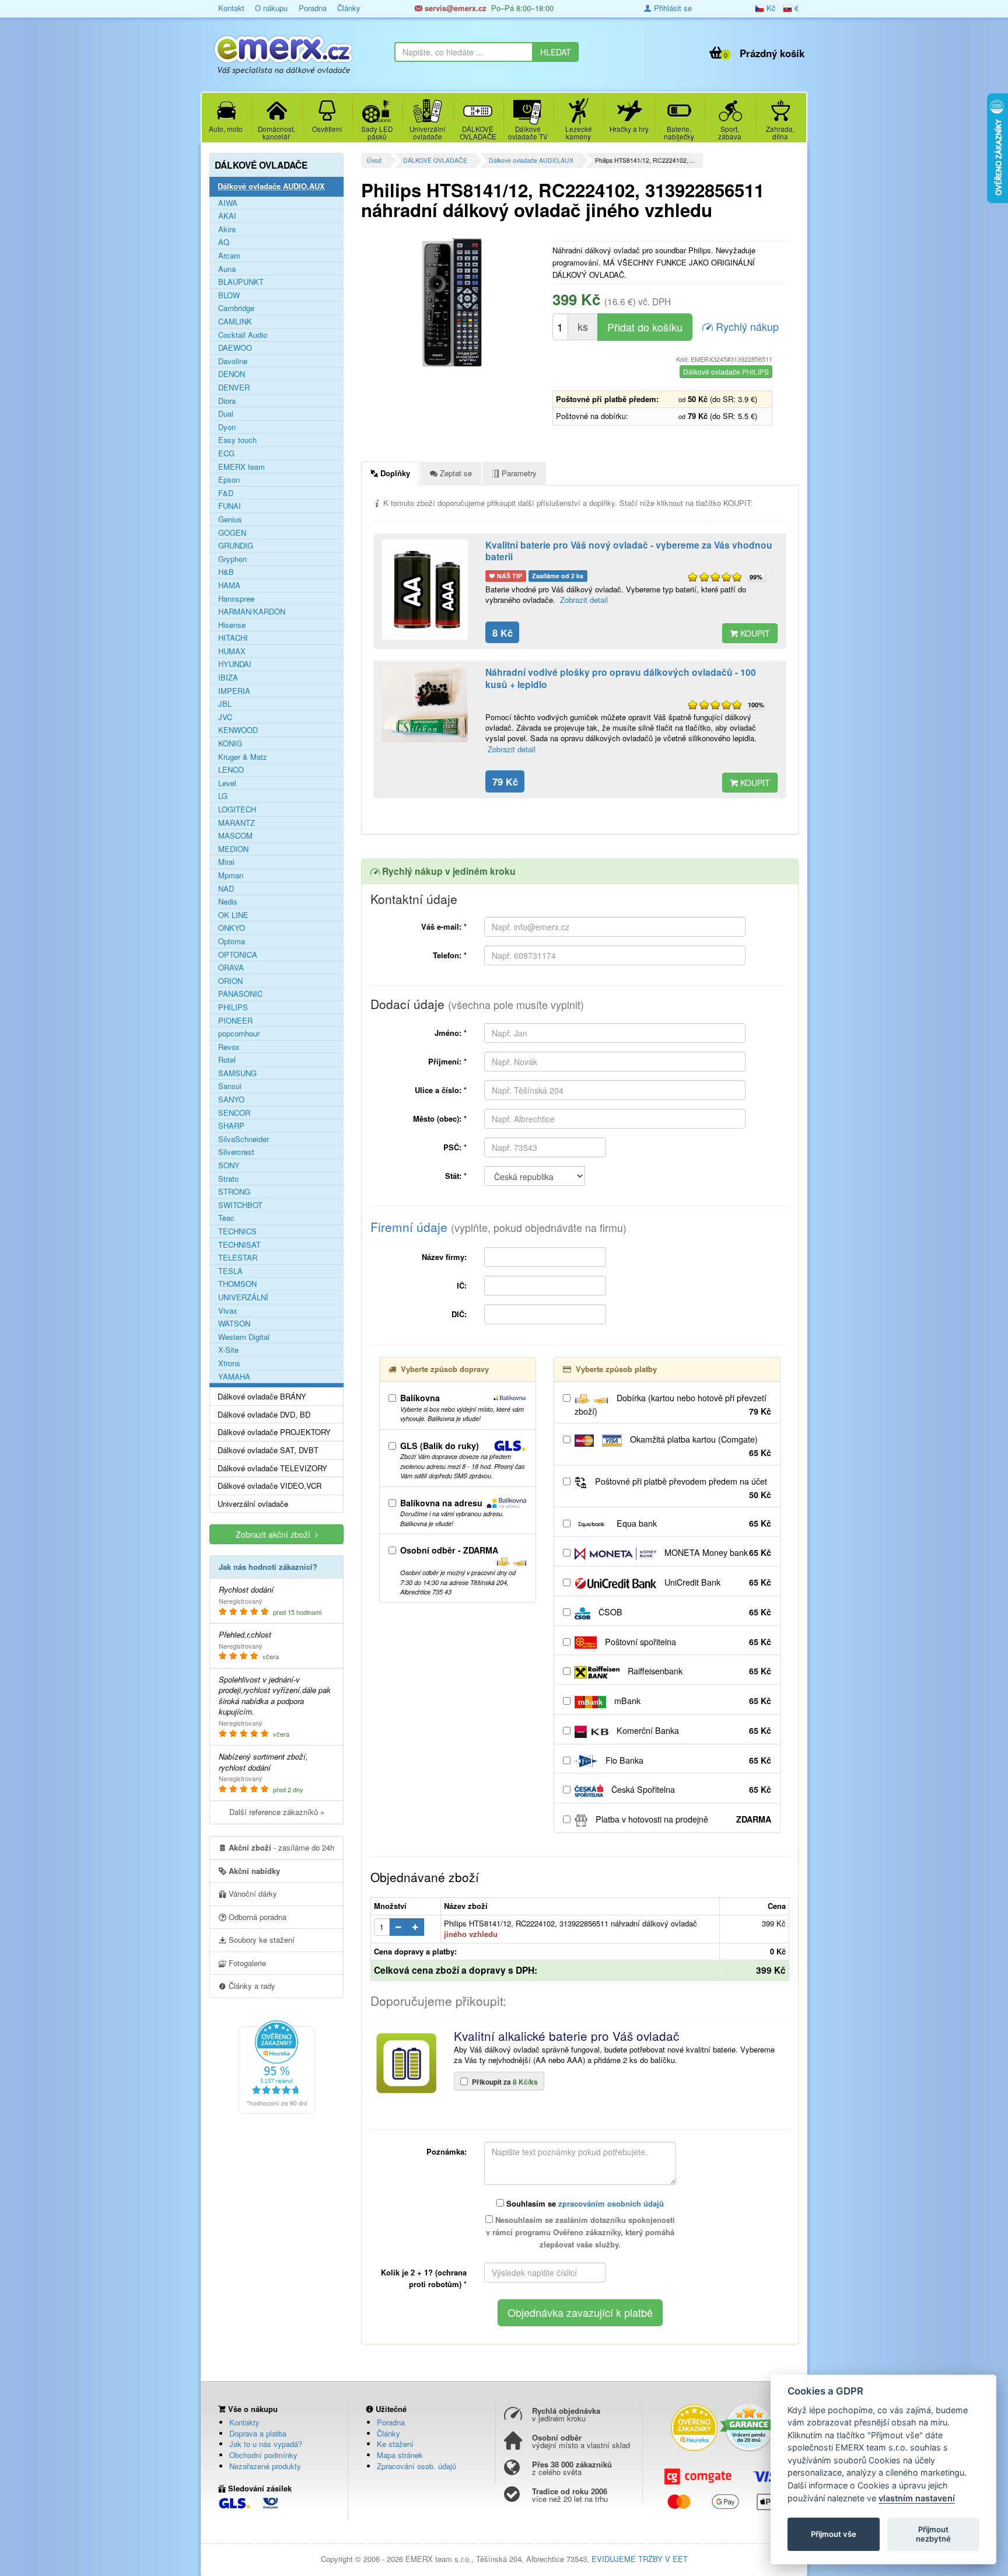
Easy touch (237, 440)
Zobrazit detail (584, 600)
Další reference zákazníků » (277, 1812)
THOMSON (237, 1284)
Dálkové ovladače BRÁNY (262, 1397)
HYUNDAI (235, 664)
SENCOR (234, 1113)
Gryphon (232, 559)
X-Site (228, 1350)
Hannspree (236, 599)
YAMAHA (234, 1377)
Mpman (231, 875)
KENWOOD (238, 730)
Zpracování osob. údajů (416, 2466)
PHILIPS (233, 1007)
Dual (226, 414)
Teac (226, 1218)
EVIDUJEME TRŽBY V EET (640, 2559)
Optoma (232, 941)
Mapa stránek (400, 2455)
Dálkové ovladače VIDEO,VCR (269, 1486)
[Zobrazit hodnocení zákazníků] (715, 577)
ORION (230, 981)
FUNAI (230, 506)
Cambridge (236, 308)
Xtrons (229, 1363)
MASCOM (235, 836)
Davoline (233, 361)
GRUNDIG (236, 546)
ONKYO (232, 928)
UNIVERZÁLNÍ (243, 1297)
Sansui (230, 1086)
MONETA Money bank (717, 1552)
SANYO (231, 1099)
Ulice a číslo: (441, 1090)
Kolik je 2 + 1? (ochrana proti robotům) (424, 2278)
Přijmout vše (834, 2534)
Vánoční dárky (252, 1893)
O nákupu (271, 8)
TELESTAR (238, 1258)
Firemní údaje (498, 1227)
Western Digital (244, 1337)
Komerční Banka (693, 1730)
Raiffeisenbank (698, 1671)
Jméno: (451, 1033)
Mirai (226, 862)
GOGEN (232, 533)
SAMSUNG (237, 1073)
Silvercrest (236, 1152)
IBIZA (228, 678)
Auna (227, 269)
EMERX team (242, 467)
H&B (226, 572)
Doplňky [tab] (394, 473)
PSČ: (455, 1147)
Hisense (232, 625)
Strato (228, 1179)
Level (227, 783)
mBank (692, 1701)
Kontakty (244, 2422)
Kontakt (231, 8)
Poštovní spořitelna (687, 1642)
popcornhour (239, 1034)
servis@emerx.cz (454, 8)
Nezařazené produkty (265, 2466)
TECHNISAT (239, 1245)
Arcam (229, 256)
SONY (229, 1165)
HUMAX (232, 651)
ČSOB (684, 1612)
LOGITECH (237, 809)
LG (223, 796)
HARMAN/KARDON (252, 612)
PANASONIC (240, 994)
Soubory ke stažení (260, 1940)
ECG (226, 453)
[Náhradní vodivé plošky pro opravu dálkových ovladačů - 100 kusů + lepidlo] (425, 704)
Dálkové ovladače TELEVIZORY (272, 1468)
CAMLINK (235, 322)
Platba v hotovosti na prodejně (682, 1819)
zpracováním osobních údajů (611, 2203)
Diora (227, 401)
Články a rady (251, 1986)
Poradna (313, 8)
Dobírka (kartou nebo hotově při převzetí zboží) (673, 1404)
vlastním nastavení (917, 2498)
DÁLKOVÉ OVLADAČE (435, 160)
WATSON (234, 1324)
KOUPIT (754, 633)
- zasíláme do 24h (281, 1847)
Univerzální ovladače (253, 1504)
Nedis (228, 902)
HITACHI (233, 638)
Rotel (227, 1060)
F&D (226, 493)
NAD (226, 889)
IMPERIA (234, 691)
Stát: (456, 1176)
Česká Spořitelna (690, 1789)
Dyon (227, 427)
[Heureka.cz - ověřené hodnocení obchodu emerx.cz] (276, 2066)
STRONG (234, 1192)
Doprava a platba (258, 2433)
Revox (229, 1047)
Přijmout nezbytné (933, 2534)
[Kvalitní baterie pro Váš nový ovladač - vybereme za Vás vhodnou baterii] (425, 590)
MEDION (233, 849)
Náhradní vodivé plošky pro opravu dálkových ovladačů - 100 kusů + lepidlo (621, 678)
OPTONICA (238, 955)
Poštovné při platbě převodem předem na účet (682, 1488)
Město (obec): (440, 1118)
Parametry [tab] (518, 473)
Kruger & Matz (243, 757)
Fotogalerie (246, 1963)
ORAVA (231, 968)
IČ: (462, 1285)
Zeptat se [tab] (455, 473)
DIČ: (459, 1314)
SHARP (231, 1126)
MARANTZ (237, 823)
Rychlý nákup (746, 326)
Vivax (228, 1311)
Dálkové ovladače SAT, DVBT (268, 1450)
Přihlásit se (672, 8)
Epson (229, 480)
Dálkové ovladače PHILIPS (726, 371)
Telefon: (450, 955)
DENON (232, 374)
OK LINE (233, 915)
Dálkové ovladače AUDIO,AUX (531, 160)
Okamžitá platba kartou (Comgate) (699, 1446)
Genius (230, 519)
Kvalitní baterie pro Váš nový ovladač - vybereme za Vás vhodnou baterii (629, 551)
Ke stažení (395, 2444)
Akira (227, 229)
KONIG (230, 744)
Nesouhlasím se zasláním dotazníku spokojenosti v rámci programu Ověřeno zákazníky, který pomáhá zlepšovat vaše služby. (580, 2232)
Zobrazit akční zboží (275, 1534)
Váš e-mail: (444, 926)
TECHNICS (237, 1231)
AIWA (228, 203)
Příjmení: (447, 1061)
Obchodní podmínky (263, 2455)
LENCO (231, 770)
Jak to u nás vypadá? (266, 2444)
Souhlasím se (584, 2203)
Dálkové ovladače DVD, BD (264, 1415)
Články (349, 8)
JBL (225, 704)
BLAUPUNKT (241, 282)
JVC (225, 717)
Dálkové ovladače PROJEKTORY (274, 1432)
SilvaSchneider (244, 1139)
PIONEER (235, 1021)
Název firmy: (444, 1257)
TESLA (230, 1271)
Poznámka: (447, 2151)
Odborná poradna (256, 1917)
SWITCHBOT (240, 1205)
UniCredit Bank (717, 1582)
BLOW (229, 295)
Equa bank (693, 1523)
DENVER (234, 388)
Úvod (374, 160)
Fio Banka (687, 1760)
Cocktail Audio (243, 335)
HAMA (229, 585)
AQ (224, 242)
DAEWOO (235, 348)
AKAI (227, 216)
